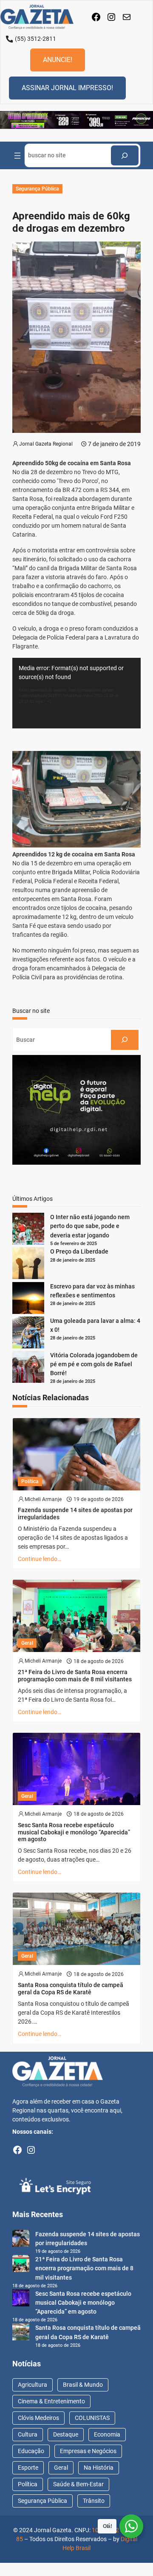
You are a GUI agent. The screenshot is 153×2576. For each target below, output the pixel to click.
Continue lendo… (40, 1559)
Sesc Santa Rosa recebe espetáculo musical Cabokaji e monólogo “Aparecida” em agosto (74, 1832)
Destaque (66, 2434)
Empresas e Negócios (88, 2451)
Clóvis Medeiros (38, 2418)
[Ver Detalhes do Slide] (76, 120)
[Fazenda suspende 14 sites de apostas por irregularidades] (21, 2240)
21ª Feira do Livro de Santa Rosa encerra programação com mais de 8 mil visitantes (75, 1676)
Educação (31, 2451)
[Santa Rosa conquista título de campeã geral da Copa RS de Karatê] (21, 2333)
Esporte (28, 2468)
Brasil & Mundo (83, 2385)
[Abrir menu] (17, 156)
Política (30, 1481)
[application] (76, 693)
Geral (27, 1643)
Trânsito (94, 2501)
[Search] (125, 155)
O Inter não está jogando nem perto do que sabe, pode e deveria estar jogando (90, 1226)
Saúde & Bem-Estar (78, 2484)
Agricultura (33, 2385)
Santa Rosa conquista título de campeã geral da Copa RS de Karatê (71, 1989)
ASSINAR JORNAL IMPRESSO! (67, 88)
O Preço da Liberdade (79, 1251)
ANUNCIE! (58, 60)
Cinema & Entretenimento (51, 2401)
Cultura (28, 2434)
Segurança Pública (37, 189)
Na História (99, 2468)
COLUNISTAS (92, 2418)
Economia (107, 2434)
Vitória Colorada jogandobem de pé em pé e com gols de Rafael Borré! (94, 1364)
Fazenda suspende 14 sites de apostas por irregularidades (75, 1514)
